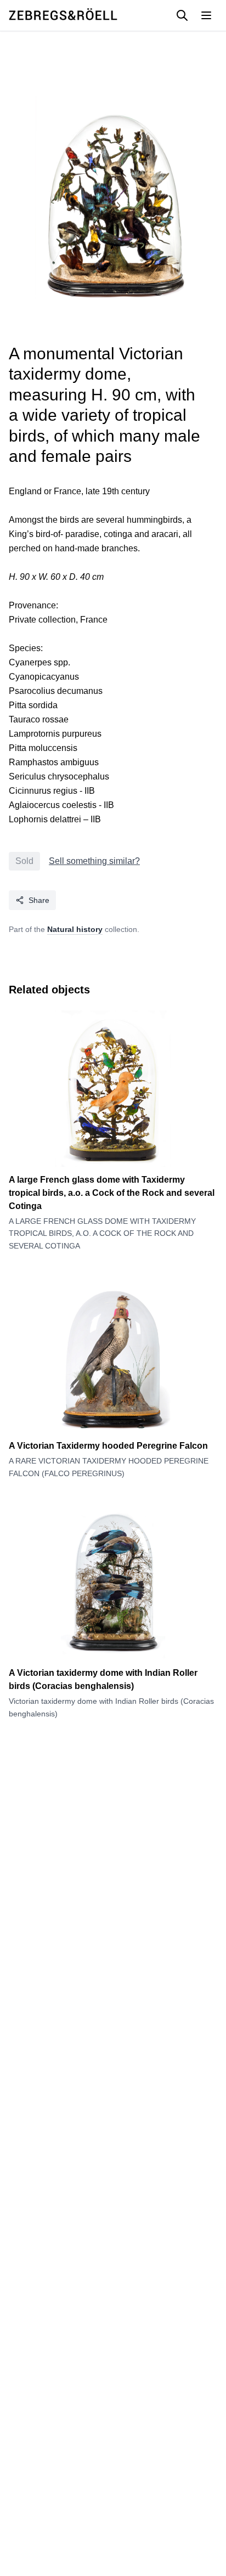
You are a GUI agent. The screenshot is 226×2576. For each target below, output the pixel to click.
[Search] (182, 15)
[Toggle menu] (206, 15)
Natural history (75, 929)
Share (39, 900)
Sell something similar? (94, 861)
